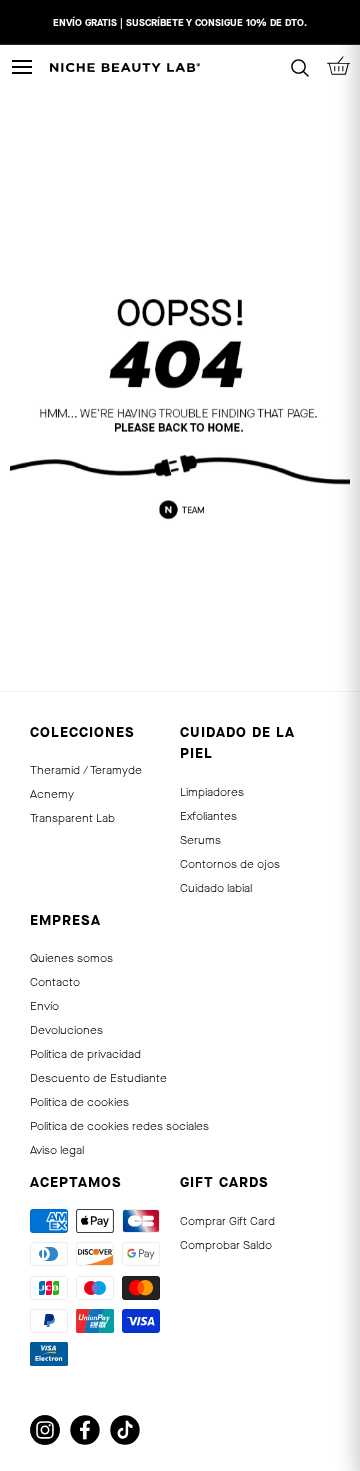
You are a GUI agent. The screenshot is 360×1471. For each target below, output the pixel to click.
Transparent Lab (72, 818)
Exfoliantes (208, 816)
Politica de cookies (79, 1102)
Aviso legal (57, 1150)
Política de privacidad (85, 1054)
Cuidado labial (216, 888)
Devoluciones (66, 1030)
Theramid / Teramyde (86, 770)
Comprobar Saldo (226, 1245)
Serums (200, 840)
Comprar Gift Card (227, 1221)
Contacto (55, 982)
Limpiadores (212, 792)
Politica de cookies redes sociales (119, 1126)
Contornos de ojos (230, 864)
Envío (44, 1006)
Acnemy (52, 794)
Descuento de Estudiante (98, 1078)
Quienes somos (71, 958)
